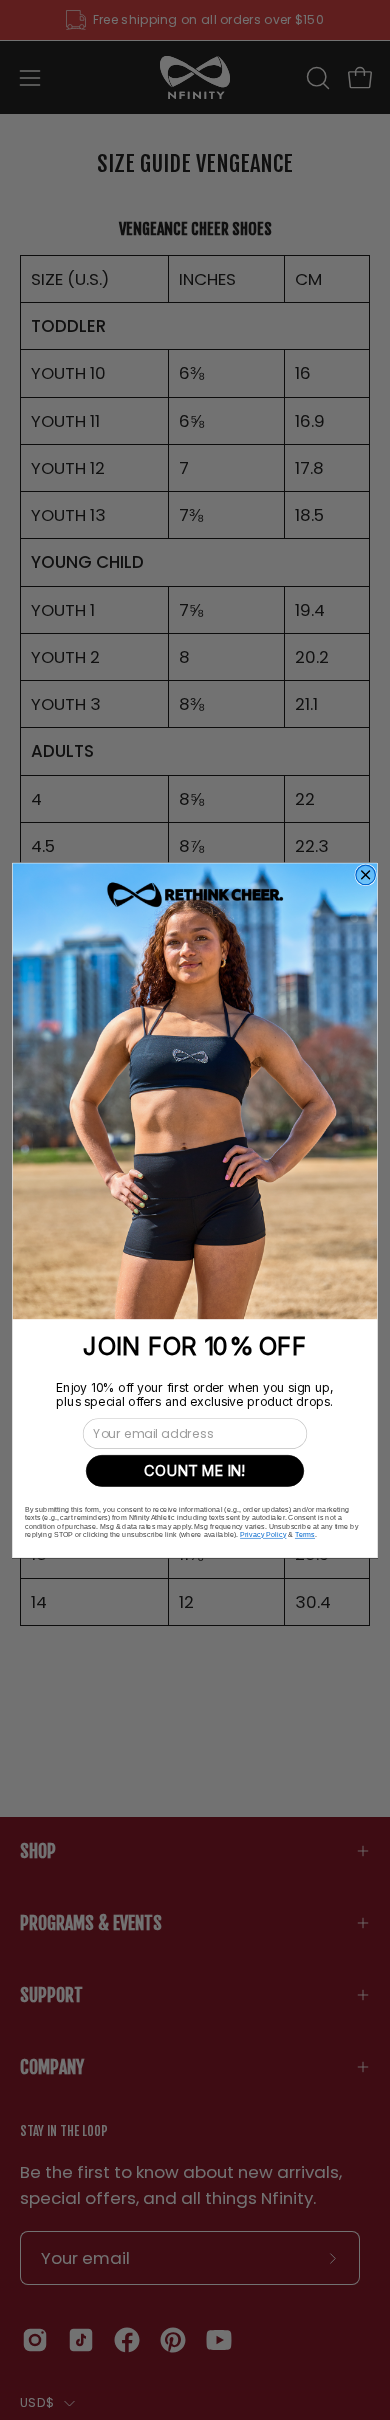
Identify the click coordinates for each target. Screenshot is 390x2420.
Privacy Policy (263, 1534)
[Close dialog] (366, 875)
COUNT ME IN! (194, 1470)
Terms (305, 1534)
